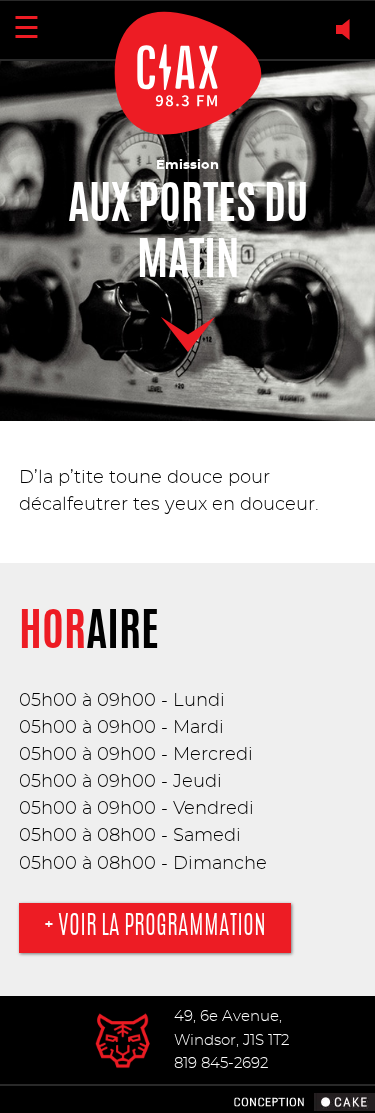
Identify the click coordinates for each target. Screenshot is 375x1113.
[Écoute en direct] (347, 29)
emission (187, 165)
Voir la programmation (162, 927)
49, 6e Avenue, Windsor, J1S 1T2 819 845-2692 (231, 1040)
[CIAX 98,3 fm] (124, 1040)
